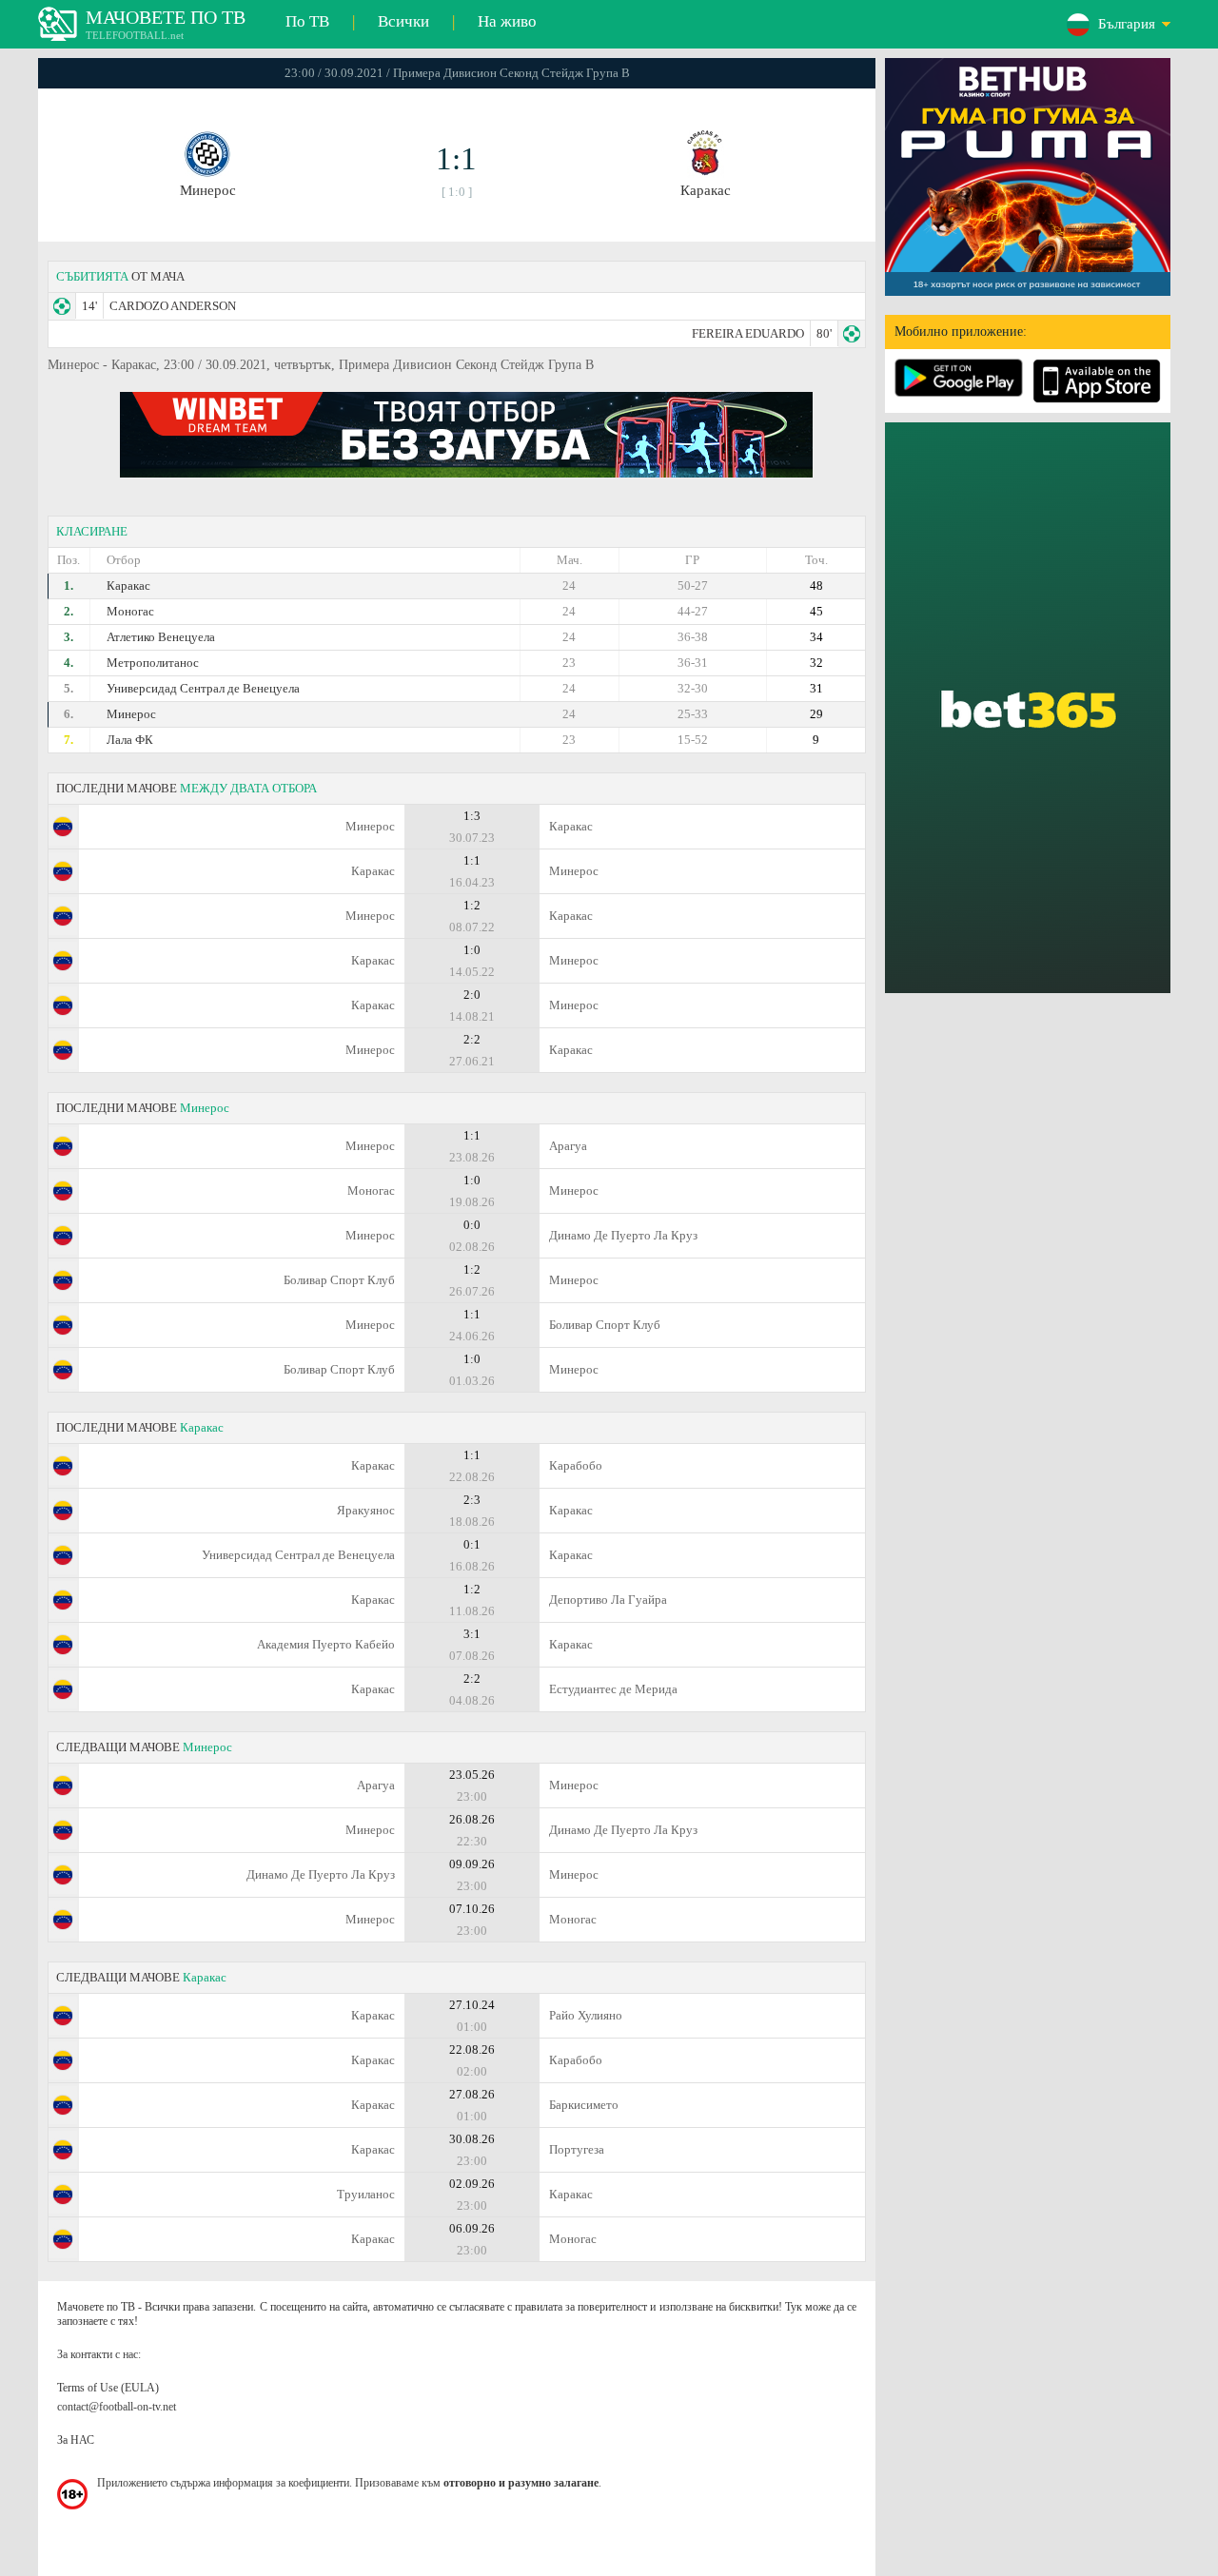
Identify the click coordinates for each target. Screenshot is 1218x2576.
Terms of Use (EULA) (108, 2388)
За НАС (76, 2440)
